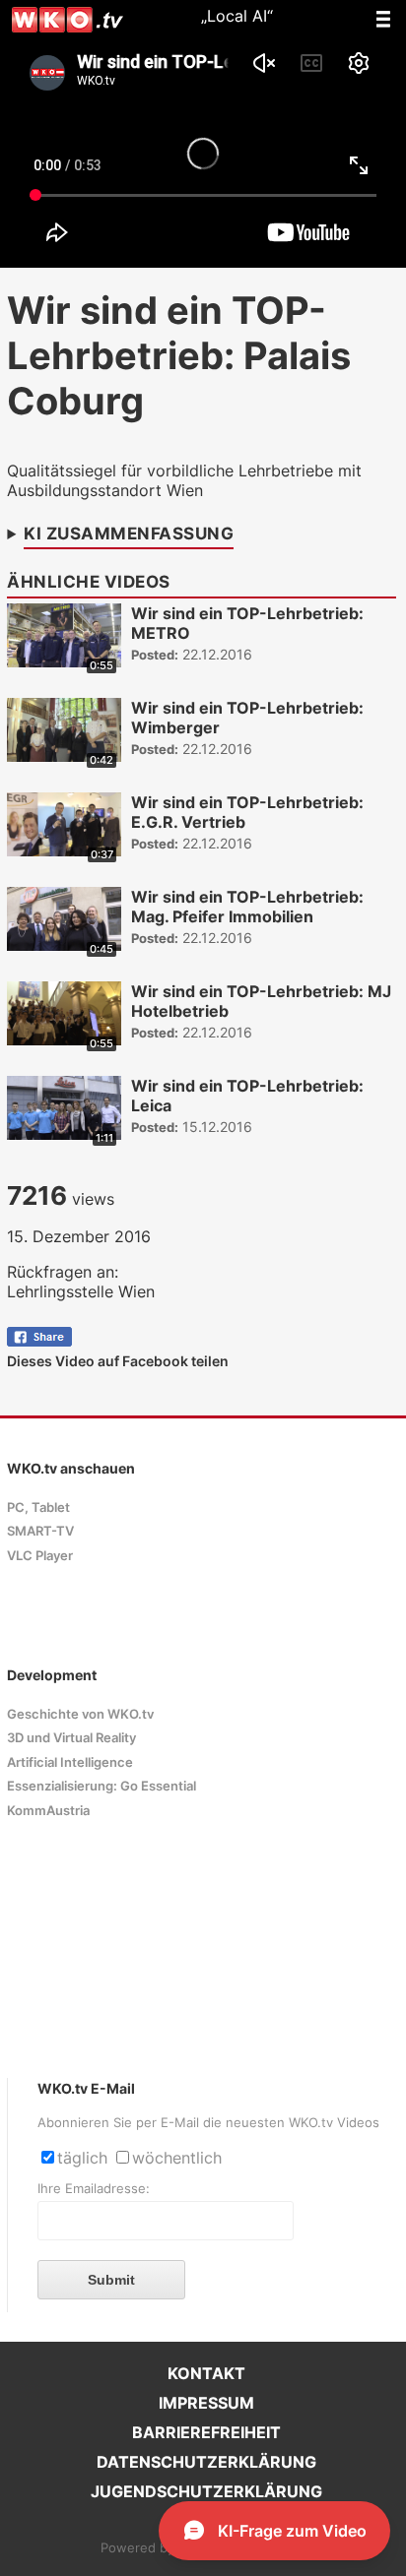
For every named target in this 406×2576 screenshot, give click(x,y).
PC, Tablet (38, 1508)
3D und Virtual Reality (71, 1738)
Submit (111, 2280)
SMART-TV (40, 1531)
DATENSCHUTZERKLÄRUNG (206, 2462)
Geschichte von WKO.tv (80, 1714)
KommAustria (48, 1811)
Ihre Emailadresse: (94, 2189)
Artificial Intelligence (70, 1762)
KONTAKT (206, 2373)
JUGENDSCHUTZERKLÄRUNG (206, 2491)
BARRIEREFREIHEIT (206, 2432)
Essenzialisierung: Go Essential (101, 1786)
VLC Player (40, 1556)
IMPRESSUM (206, 2403)
